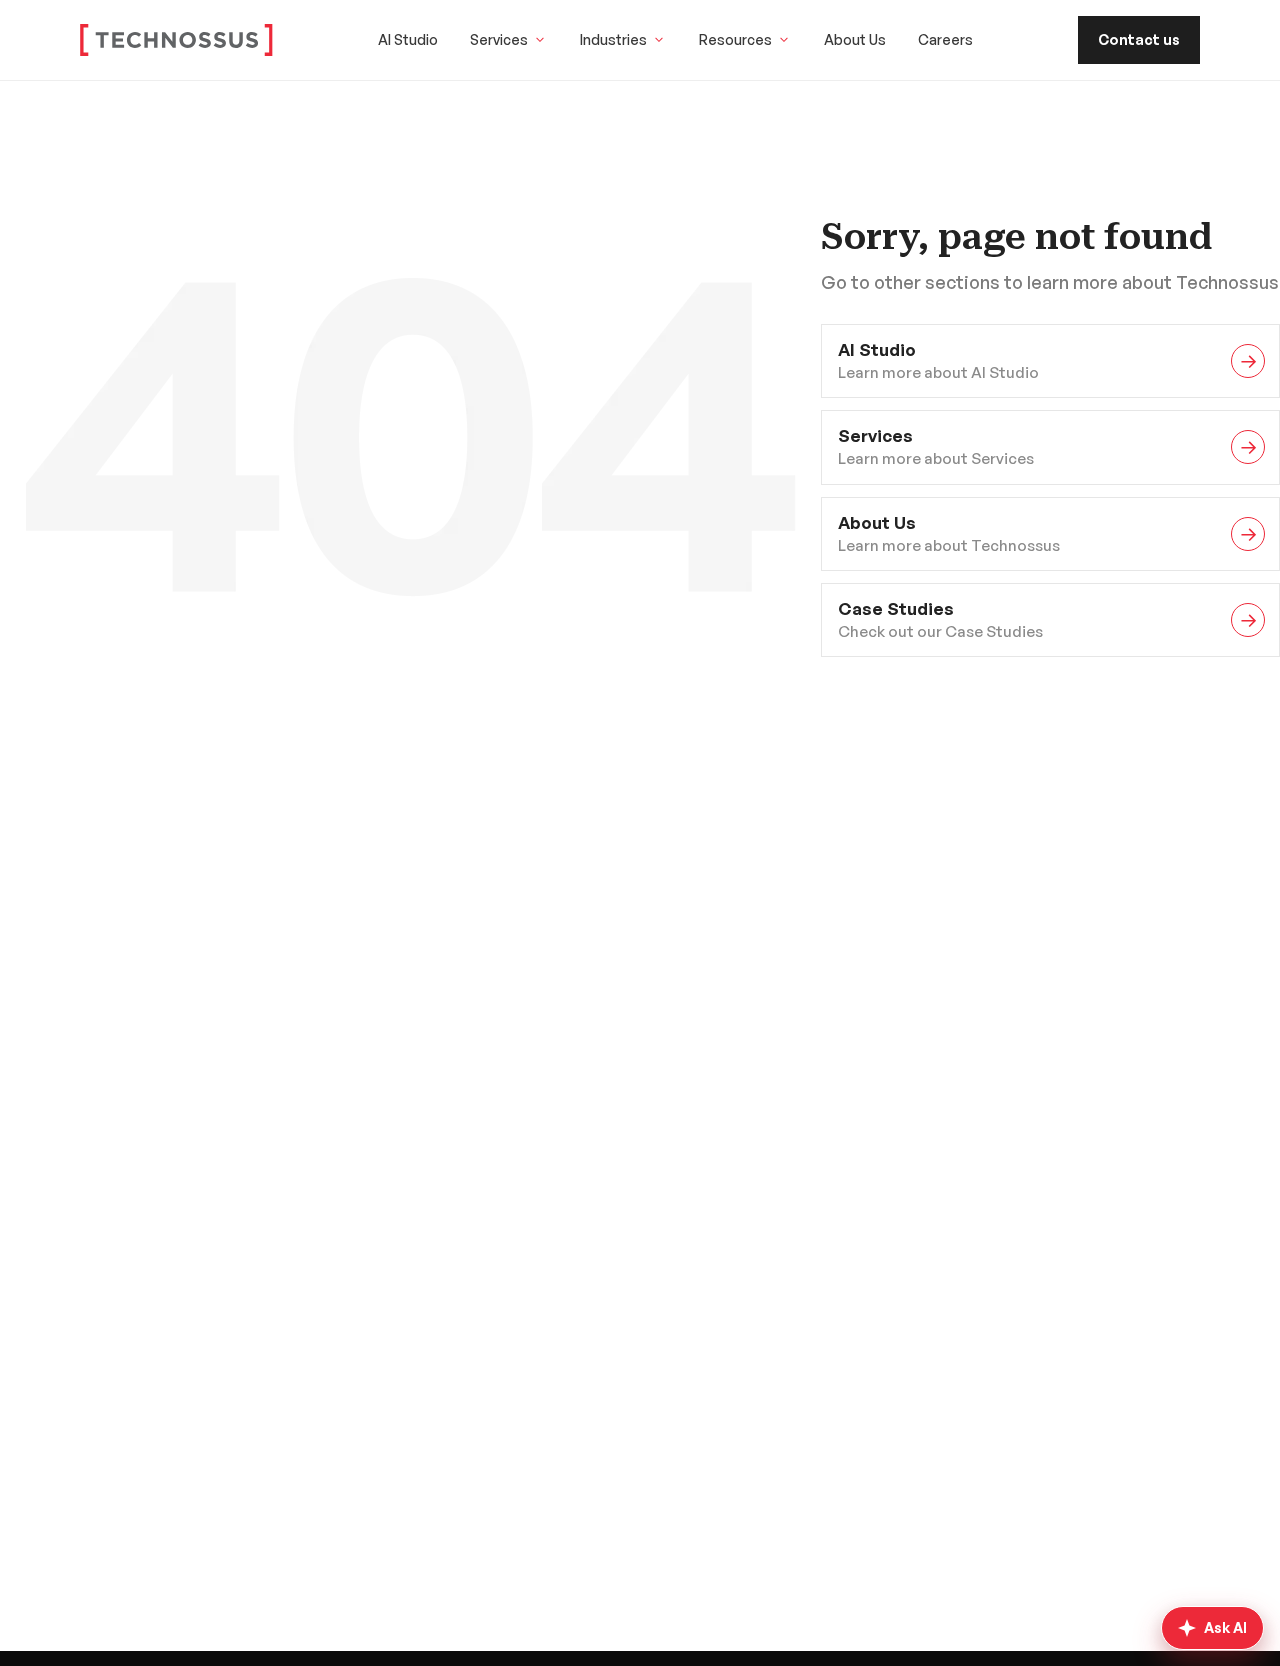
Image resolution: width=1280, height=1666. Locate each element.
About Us (855, 39)
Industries (613, 39)
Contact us (1139, 39)
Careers (945, 39)
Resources (735, 39)
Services (499, 39)
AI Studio (408, 39)
